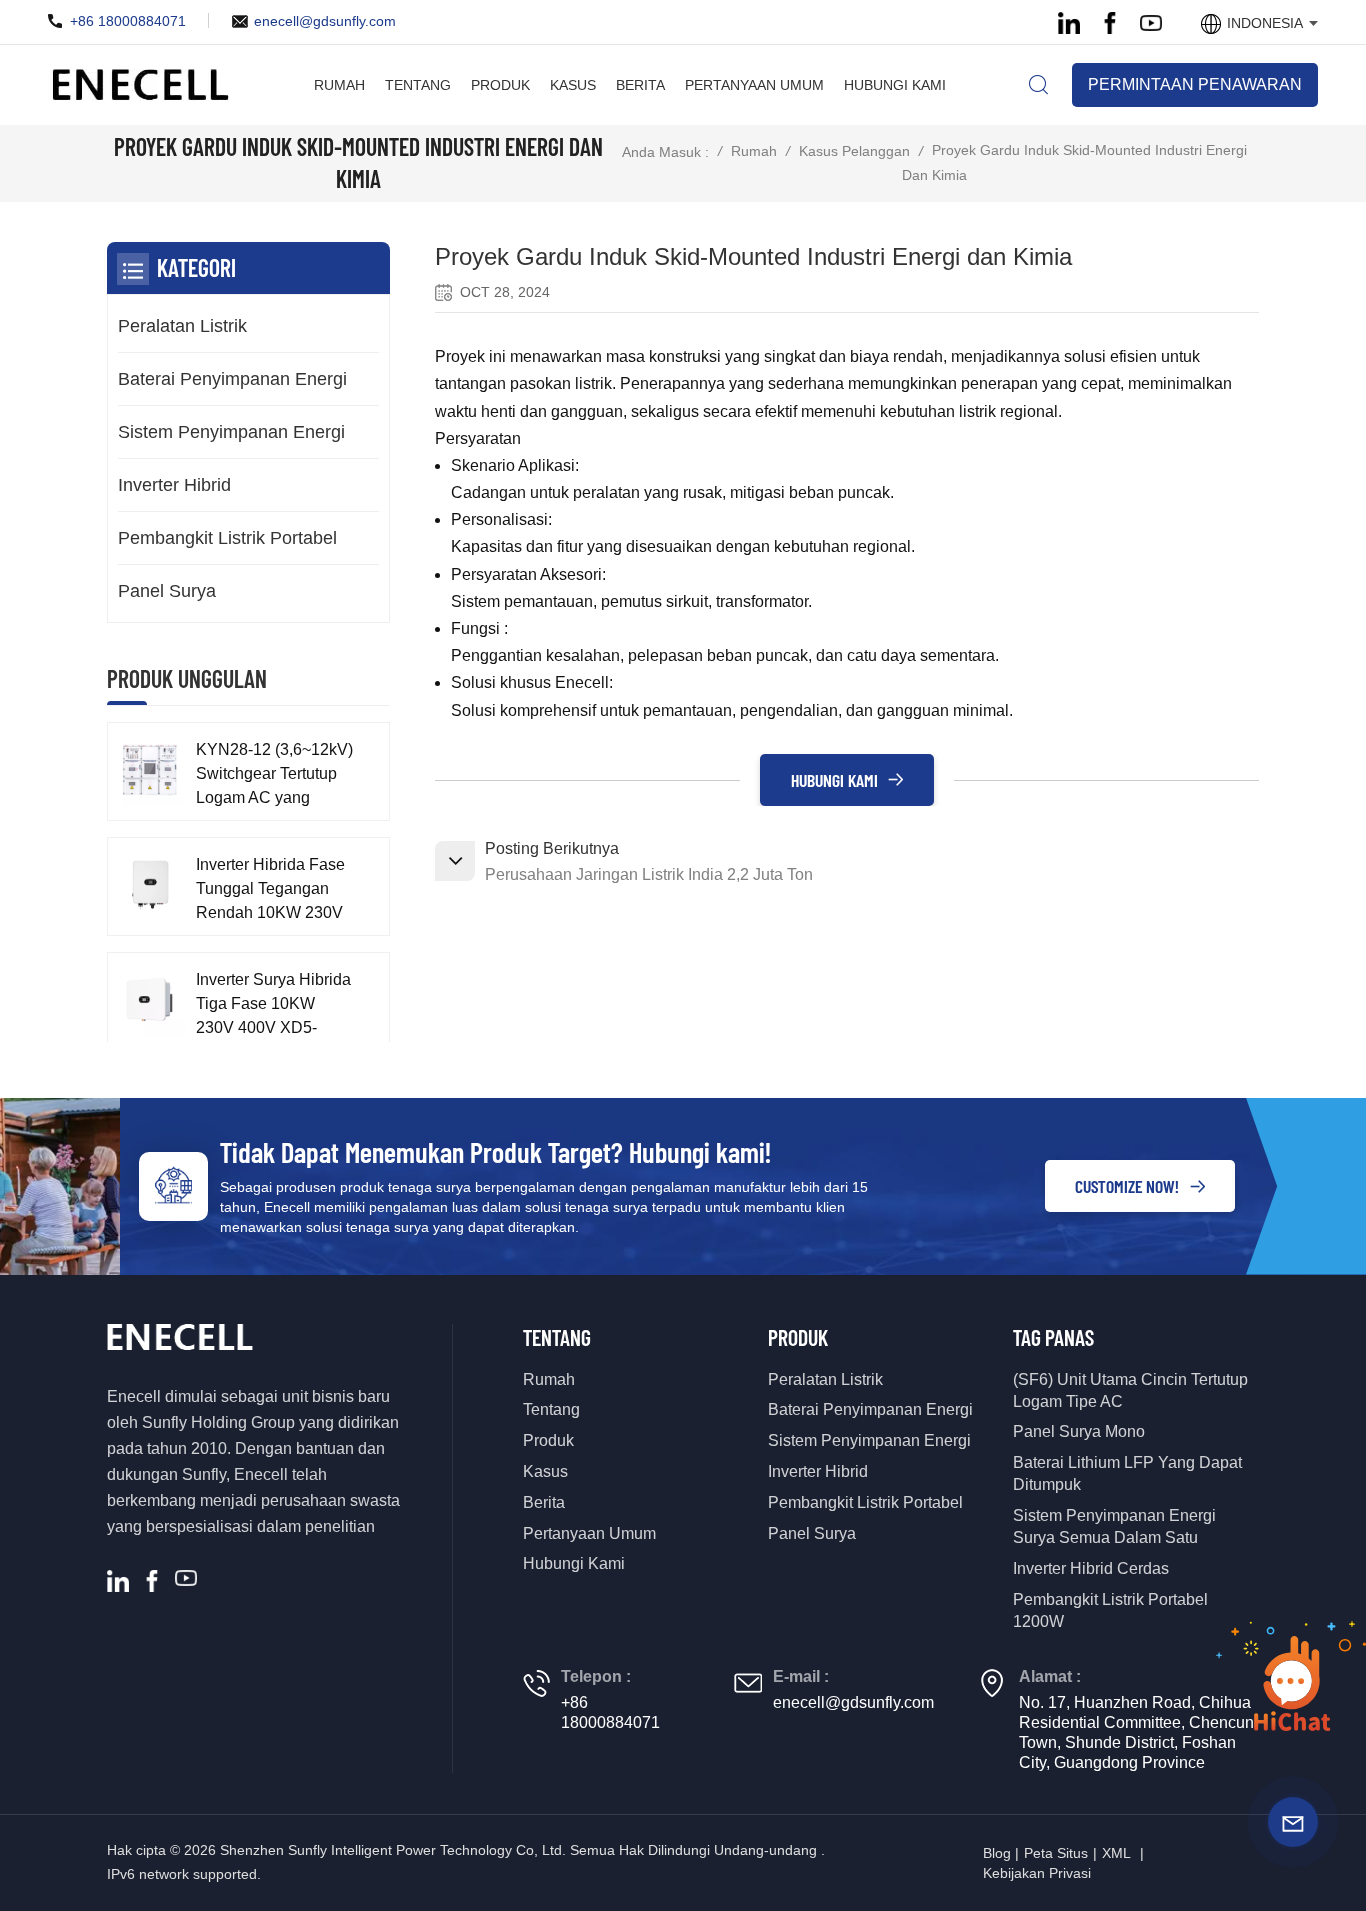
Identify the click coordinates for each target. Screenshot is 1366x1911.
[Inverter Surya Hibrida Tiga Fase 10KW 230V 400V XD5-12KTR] (149, 999)
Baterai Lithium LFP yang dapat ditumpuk (1127, 1473)
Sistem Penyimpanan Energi (231, 432)
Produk (500, 85)
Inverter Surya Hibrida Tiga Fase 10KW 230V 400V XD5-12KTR (273, 1005)
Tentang (418, 85)
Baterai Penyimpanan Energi (232, 379)
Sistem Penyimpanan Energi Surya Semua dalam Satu (1114, 1526)
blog (997, 1853)
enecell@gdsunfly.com (325, 21)
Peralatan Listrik (182, 326)
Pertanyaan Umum (754, 85)
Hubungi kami (895, 85)
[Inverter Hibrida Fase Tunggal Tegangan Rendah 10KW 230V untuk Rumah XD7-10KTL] (149, 884)
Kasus (573, 85)
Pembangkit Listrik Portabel (227, 538)
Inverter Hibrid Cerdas (1091, 1568)
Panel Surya (167, 591)
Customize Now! (1127, 1186)
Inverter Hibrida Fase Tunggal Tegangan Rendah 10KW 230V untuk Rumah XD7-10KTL (270, 890)
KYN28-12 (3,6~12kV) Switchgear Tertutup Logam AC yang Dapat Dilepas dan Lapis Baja (274, 775)
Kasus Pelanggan (854, 151)
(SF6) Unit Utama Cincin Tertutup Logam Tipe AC (1130, 1390)
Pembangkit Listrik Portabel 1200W (1110, 1610)
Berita (640, 85)
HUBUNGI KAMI (834, 780)
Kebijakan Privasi (1037, 1873)
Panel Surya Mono (1079, 1431)
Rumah (339, 85)
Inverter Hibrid (174, 485)
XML (1116, 1853)
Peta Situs (1056, 1853)
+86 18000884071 (128, 21)
